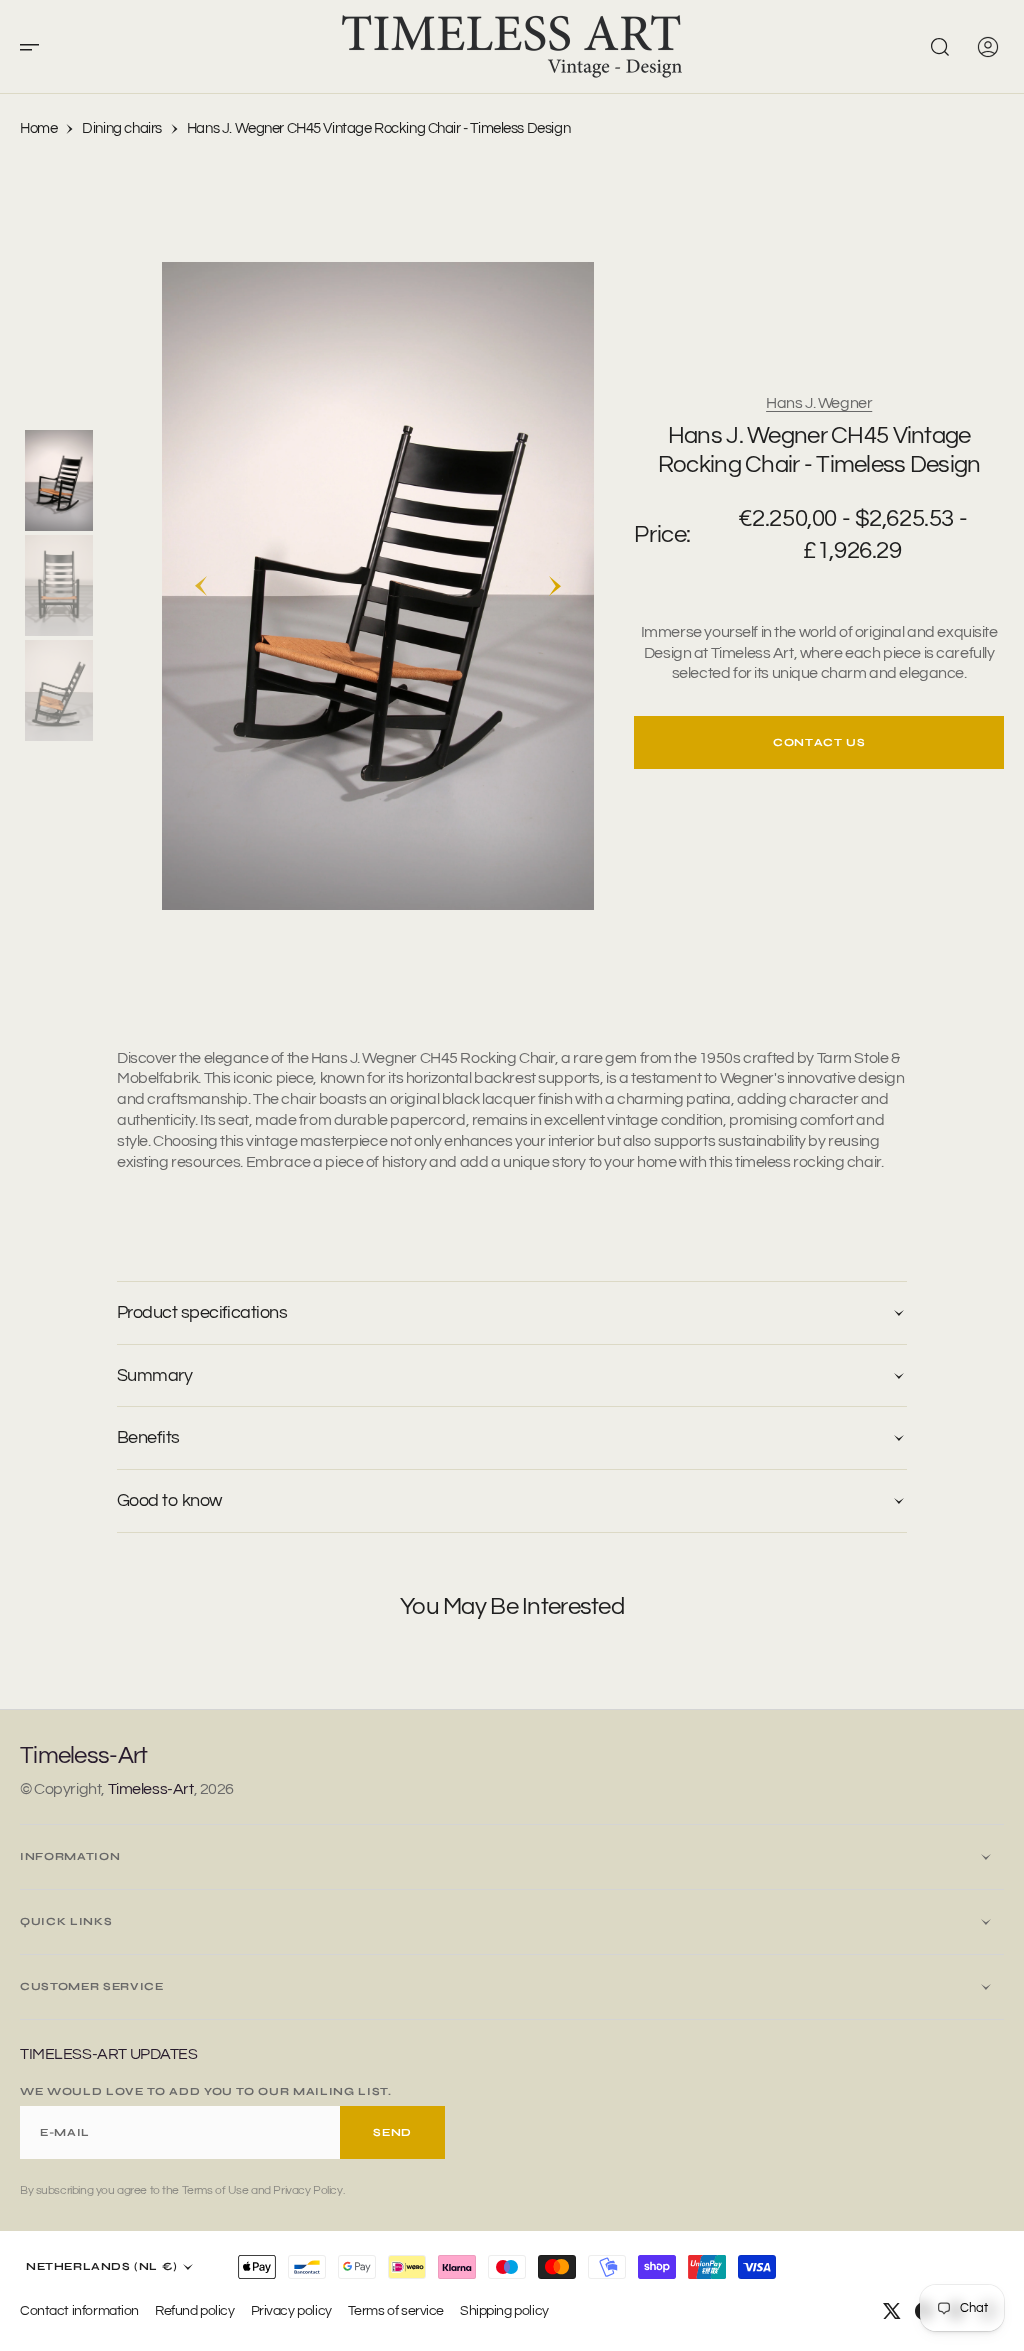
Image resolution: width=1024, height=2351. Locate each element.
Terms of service (396, 2310)
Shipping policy (504, 2310)
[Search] (940, 47)
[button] (36, 47)
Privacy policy (291, 2310)
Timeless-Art (151, 1789)
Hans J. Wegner (819, 403)
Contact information (79, 2310)
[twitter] (892, 2311)
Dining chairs (122, 128)
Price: (662, 534)
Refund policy (195, 2310)
